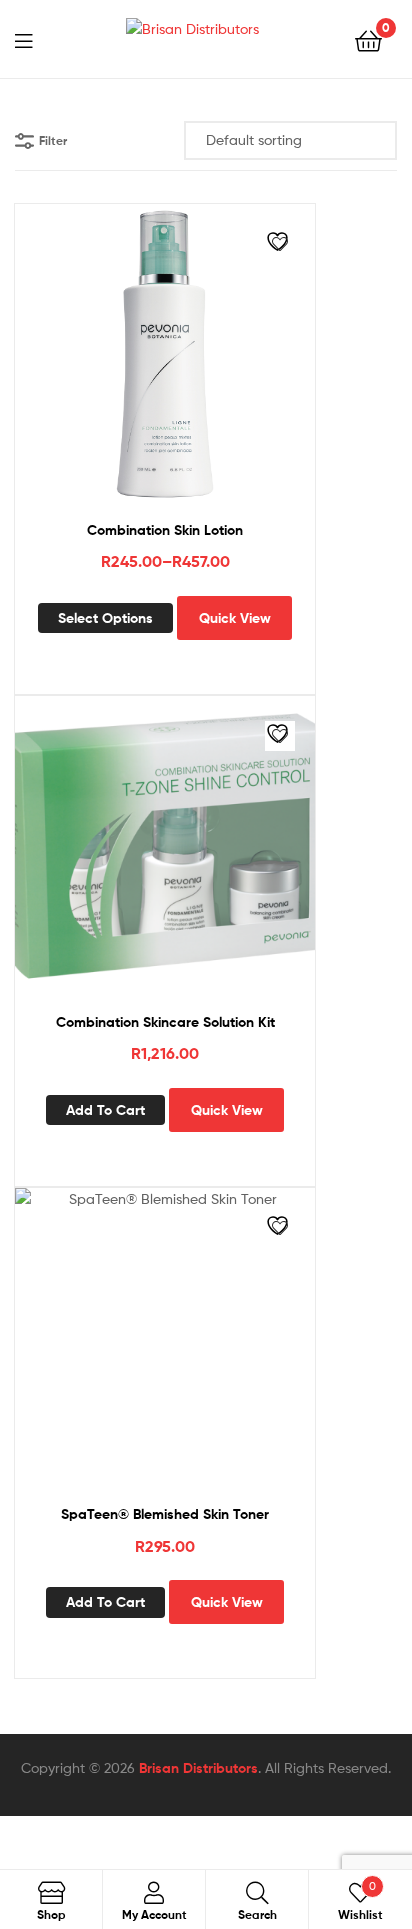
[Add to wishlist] (280, 244)
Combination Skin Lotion (165, 530)
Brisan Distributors (198, 1768)
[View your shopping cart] (368, 39)
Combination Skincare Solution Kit (165, 1022)
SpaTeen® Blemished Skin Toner (165, 1514)
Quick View (235, 618)
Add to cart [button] (105, 1110)
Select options (105, 618)
